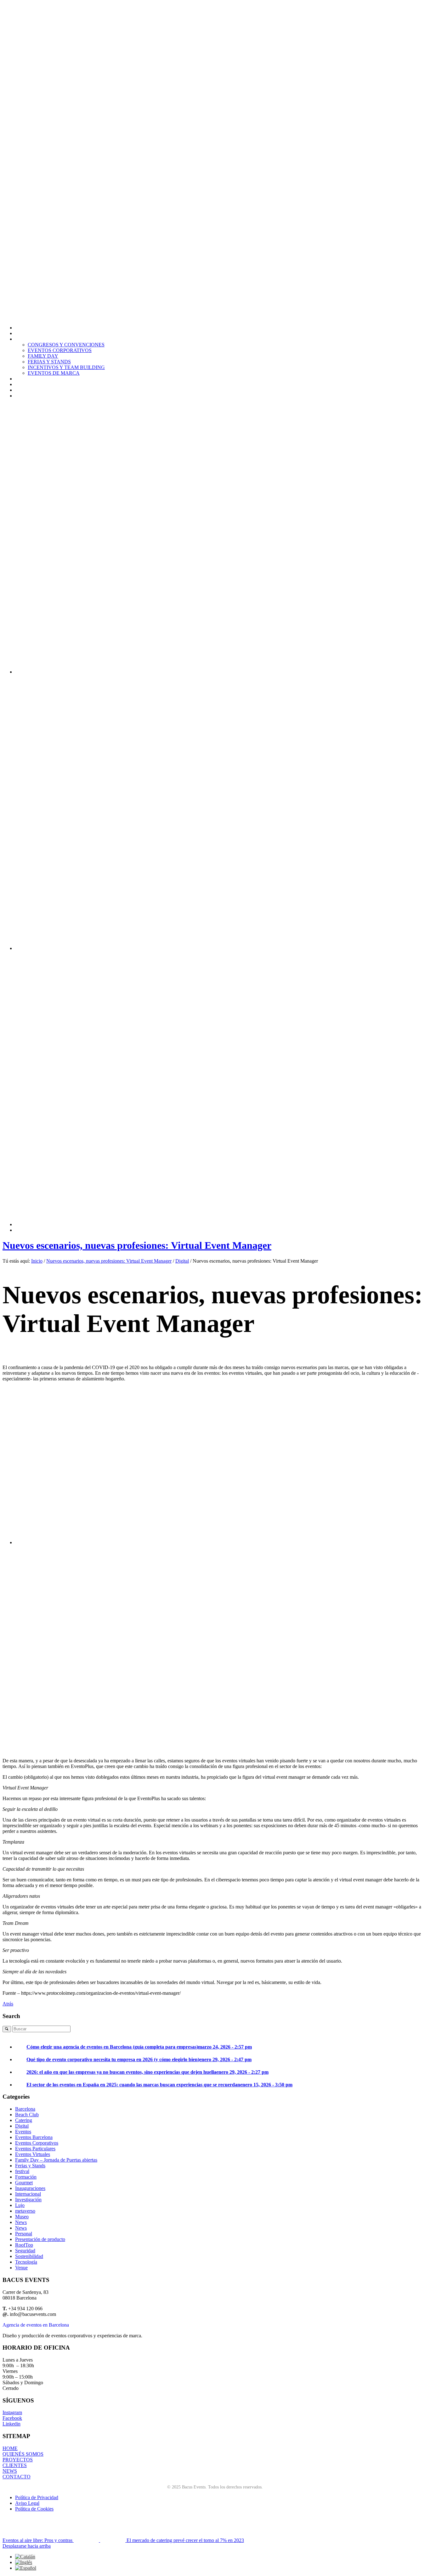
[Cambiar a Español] (26, 2568)
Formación (26, 2177)
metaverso (25, 2211)
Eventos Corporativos (37, 2143)
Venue (21, 2268)
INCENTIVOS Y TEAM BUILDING (66, 367)
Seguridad (25, 2251)
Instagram (12, 2412)
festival (22, 2171)
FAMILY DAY (43, 356)
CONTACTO (17, 2477)
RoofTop (24, 2245)
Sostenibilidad (29, 2256)
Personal (24, 2234)
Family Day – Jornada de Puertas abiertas (56, 2160)
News (21, 2222)
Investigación (28, 2200)
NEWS (10, 2471)
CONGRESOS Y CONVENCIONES (66, 345)
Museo (22, 2217)
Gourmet (24, 2183)
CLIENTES (15, 2465)
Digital (182, 1261)
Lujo (20, 2205)
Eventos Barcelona (34, 2137)
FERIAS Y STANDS (49, 362)
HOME (10, 2448)
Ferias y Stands (30, 2166)
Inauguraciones (30, 2188)
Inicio (37, 1261)
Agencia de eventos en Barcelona (36, 2325)
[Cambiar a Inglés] (24, 2562)
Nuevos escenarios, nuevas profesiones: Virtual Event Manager (137, 1245)
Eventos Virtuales (33, 2154)
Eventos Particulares (35, 2149)
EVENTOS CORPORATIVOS (60, 350)
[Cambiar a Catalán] (25, 2557)
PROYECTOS (18, 2460)
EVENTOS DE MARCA (54, 373)
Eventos (23, 2132)
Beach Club (27, 2115)
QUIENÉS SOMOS (23, 2454)
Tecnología (26, 2262)
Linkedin (11, 2424)
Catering (24, 2120)
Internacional (28, 2194)
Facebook (12, 2418)
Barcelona (25, 2109)
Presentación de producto (40, 2239)
